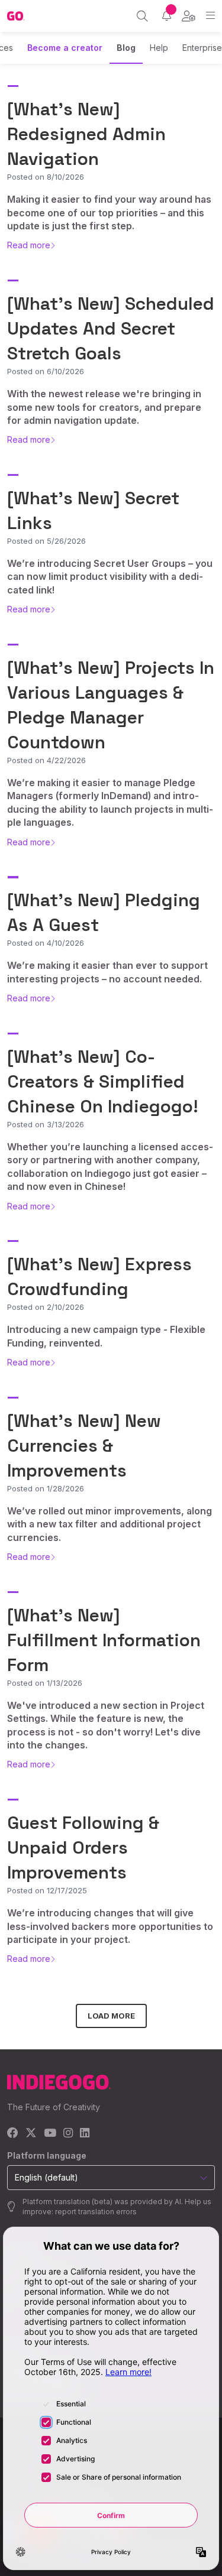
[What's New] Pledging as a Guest (104, 912)
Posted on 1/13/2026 (45, 1683)
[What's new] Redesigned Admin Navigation (86, 134)
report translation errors (96, 2212)
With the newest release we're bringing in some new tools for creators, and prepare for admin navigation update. (104, 407)
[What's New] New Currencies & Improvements (84, 1446)
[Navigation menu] (210, 16)
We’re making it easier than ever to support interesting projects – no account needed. (107, 972)
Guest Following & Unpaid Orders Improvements (83, 1847)
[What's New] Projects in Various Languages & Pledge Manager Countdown (111, 705)
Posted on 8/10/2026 (46, 177)
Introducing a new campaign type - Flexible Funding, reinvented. (106, 1336)
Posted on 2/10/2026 (46, 1307)
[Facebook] (13, 2134)
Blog (126, 48)
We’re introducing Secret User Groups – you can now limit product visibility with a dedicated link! (110, 577)
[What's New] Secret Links (93, 510)
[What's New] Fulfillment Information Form (104, 1640)
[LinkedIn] (85, 2134)
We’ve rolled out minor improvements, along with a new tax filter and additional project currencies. (110, 1524)
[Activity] (167, 16)
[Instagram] (68, 2134)
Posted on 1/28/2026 (46, 1488)
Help (159, 48)
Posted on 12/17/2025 (47, 1890)
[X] (31, 2134)
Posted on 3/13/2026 (46, 1124)
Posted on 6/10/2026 (46, 371)
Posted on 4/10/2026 (46, 943)
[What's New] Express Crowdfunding (99, 1276)
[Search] (142, 16)
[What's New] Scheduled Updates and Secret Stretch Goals (111, 328)
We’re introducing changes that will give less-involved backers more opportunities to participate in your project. (110, 1926)
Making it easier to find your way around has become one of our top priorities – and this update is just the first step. (109, 212)
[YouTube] (50, 2134)
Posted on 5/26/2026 (46, 541)
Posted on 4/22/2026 (46, 760)
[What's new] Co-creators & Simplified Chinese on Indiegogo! (103, 1081)
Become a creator (65, 48)
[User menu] (189, 16)
